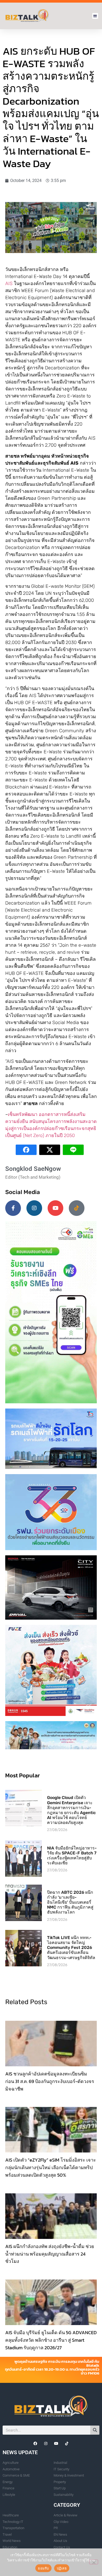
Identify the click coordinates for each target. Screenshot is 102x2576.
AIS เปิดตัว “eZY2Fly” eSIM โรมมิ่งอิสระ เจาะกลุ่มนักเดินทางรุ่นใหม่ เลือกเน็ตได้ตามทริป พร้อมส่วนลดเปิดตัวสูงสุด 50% (51, 2167)
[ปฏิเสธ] (94, 2562)
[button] (95, 16)
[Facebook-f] (13, 1208)
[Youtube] (55, 1208)
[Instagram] (34, 1208)
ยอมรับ (43, 2568)
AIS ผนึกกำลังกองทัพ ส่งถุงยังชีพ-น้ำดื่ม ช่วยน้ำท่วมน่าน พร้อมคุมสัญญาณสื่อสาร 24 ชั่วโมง (50, 2254)
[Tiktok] (77, 1208)
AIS (9, 283)
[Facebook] (35, 2444)
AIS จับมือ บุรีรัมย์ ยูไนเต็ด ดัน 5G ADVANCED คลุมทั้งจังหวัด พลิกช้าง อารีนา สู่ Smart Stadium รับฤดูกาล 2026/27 (51, 2340)
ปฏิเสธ (62, 2568)
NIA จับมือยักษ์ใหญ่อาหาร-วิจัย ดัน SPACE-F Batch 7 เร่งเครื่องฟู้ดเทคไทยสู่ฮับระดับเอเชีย (72, 1856)
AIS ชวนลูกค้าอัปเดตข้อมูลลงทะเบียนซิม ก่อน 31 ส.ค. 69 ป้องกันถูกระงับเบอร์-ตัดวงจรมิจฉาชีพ (50, 2081)
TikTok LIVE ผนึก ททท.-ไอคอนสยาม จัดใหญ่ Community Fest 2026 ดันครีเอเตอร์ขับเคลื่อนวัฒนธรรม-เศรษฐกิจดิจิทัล (71, 1948)
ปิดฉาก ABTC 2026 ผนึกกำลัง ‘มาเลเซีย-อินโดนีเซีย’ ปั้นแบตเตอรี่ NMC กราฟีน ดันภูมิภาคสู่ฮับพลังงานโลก (70, 1902)
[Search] (95, 2430)
